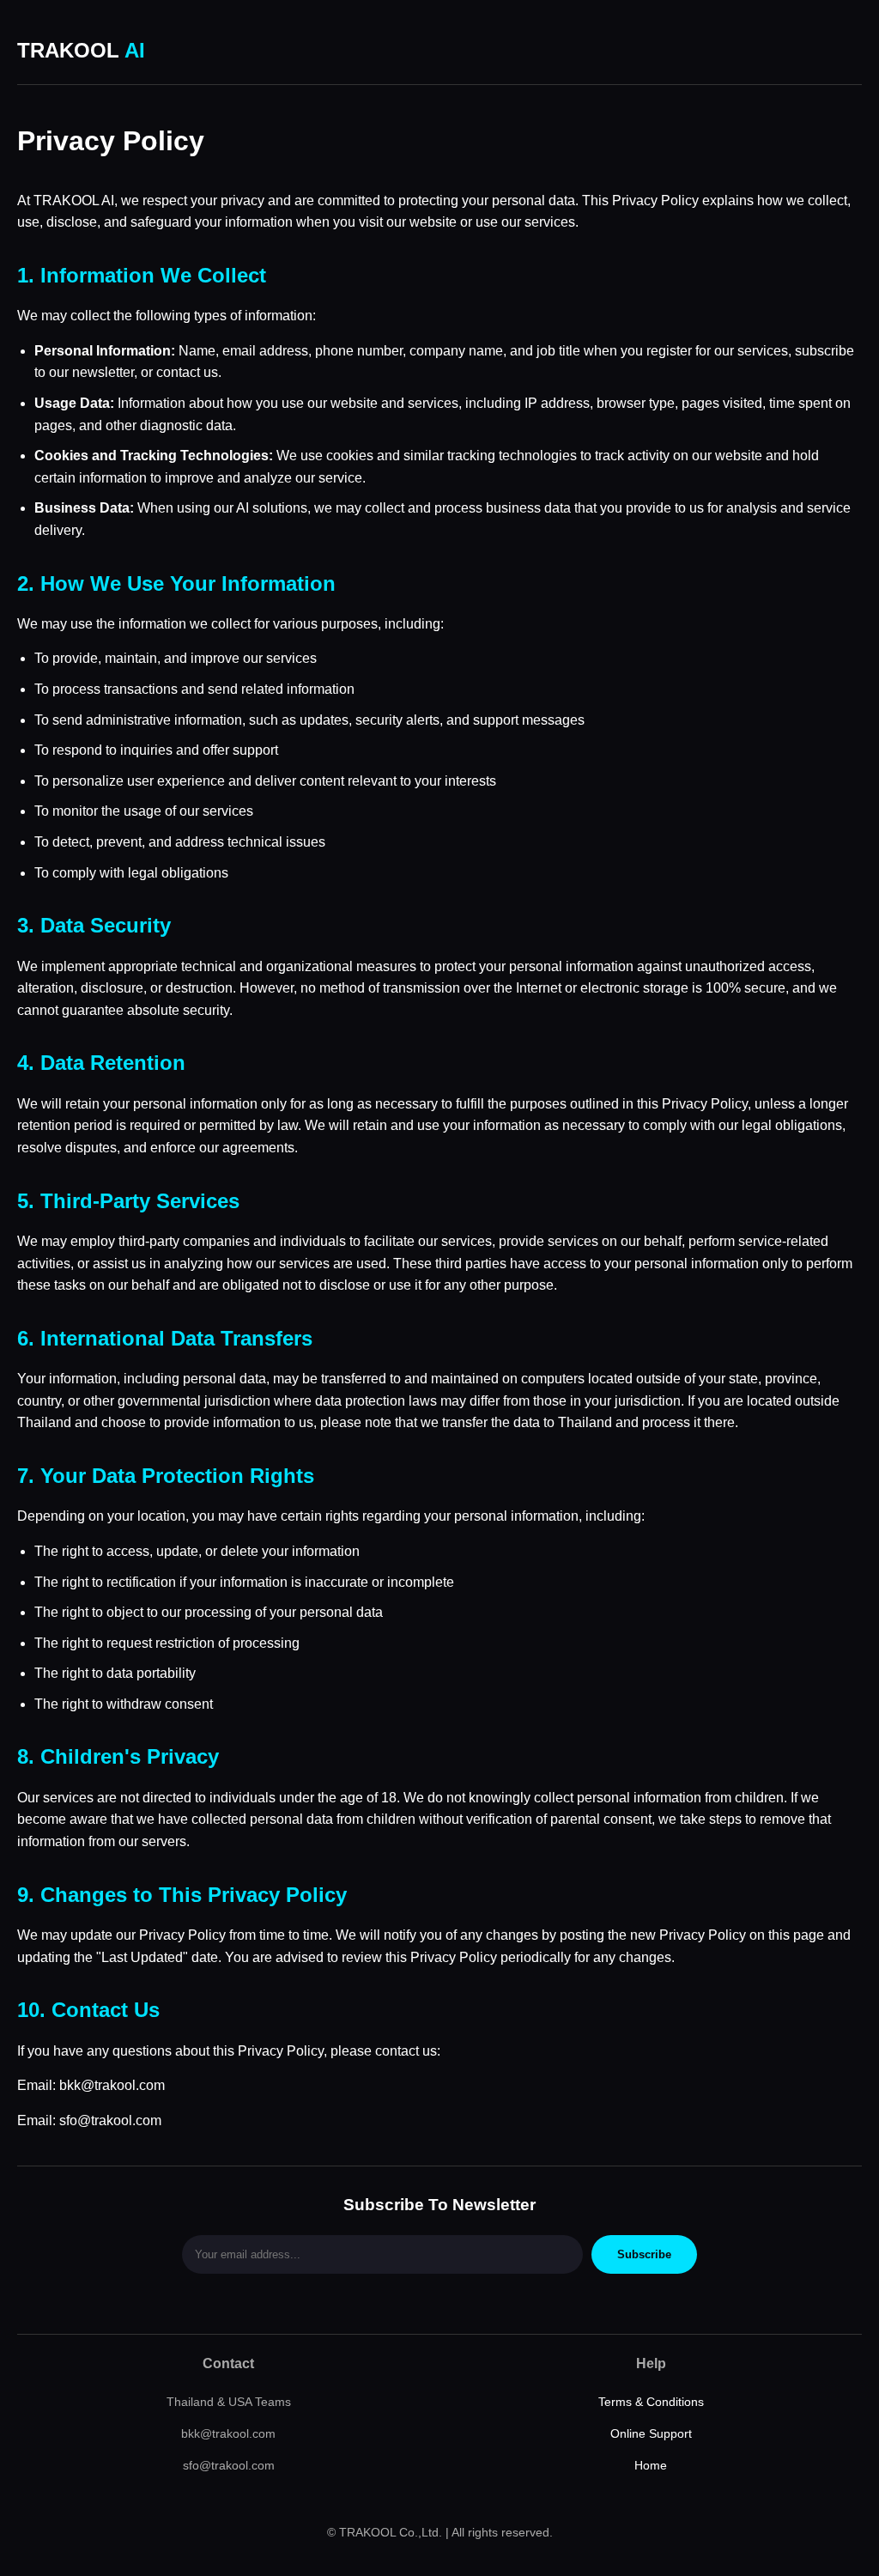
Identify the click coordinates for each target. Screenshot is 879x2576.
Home (651, 2465)
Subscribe (644, 2254)
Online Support (651, 2433)
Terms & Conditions (651, 2402)
